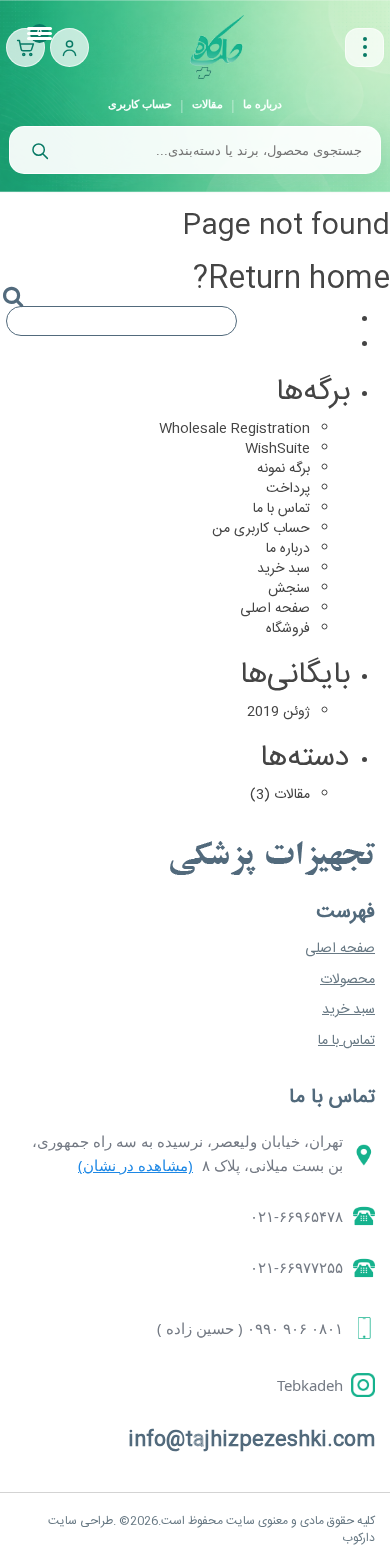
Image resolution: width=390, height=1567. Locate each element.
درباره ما (262, 104)
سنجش (289, 589)
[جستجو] (39, 150)
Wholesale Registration (234, 429)
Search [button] (21, 314)
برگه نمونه (283, 469)
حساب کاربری (140, 104)
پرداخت (288, 489)
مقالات (207, 104)
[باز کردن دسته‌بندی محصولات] (364, 47)
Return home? (291, 279)
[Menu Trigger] (40, 35)
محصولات (347, 980)
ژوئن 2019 (278, 712)
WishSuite (277, 449)
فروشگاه (288, 629)
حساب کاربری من (261, 529)
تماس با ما (281, 509)
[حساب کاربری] (69, 47)
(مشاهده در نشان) (135, 1165)
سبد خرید (283, 569)
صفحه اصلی (275, 609)
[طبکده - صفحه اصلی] (217, 47)
